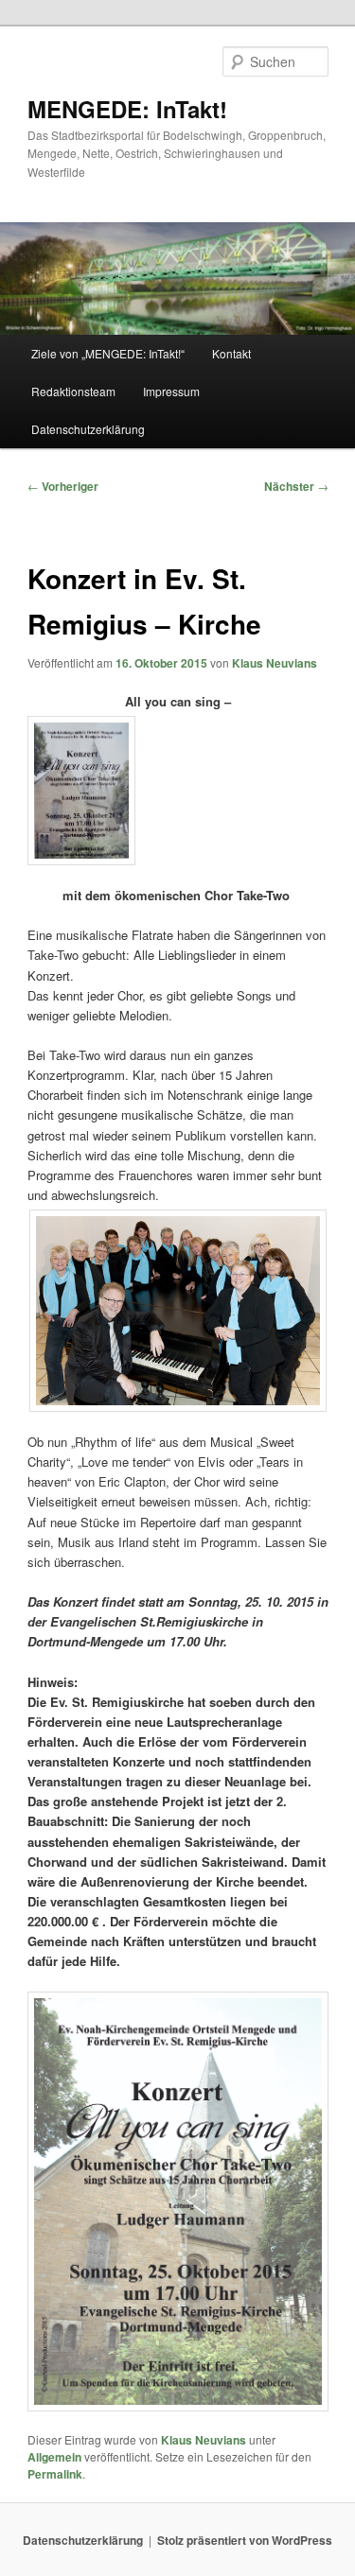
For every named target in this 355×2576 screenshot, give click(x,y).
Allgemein (54, 2457)
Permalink (55, 2474)
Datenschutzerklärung (88, 429)
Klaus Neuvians (275, 663)
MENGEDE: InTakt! (127, 109)
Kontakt (231, 353)
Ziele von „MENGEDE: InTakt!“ (108, 353)
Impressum (171, 391)
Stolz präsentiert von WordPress (245, 2540)
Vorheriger (63, 486)
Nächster (296, 486)
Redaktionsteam (73, 391)
